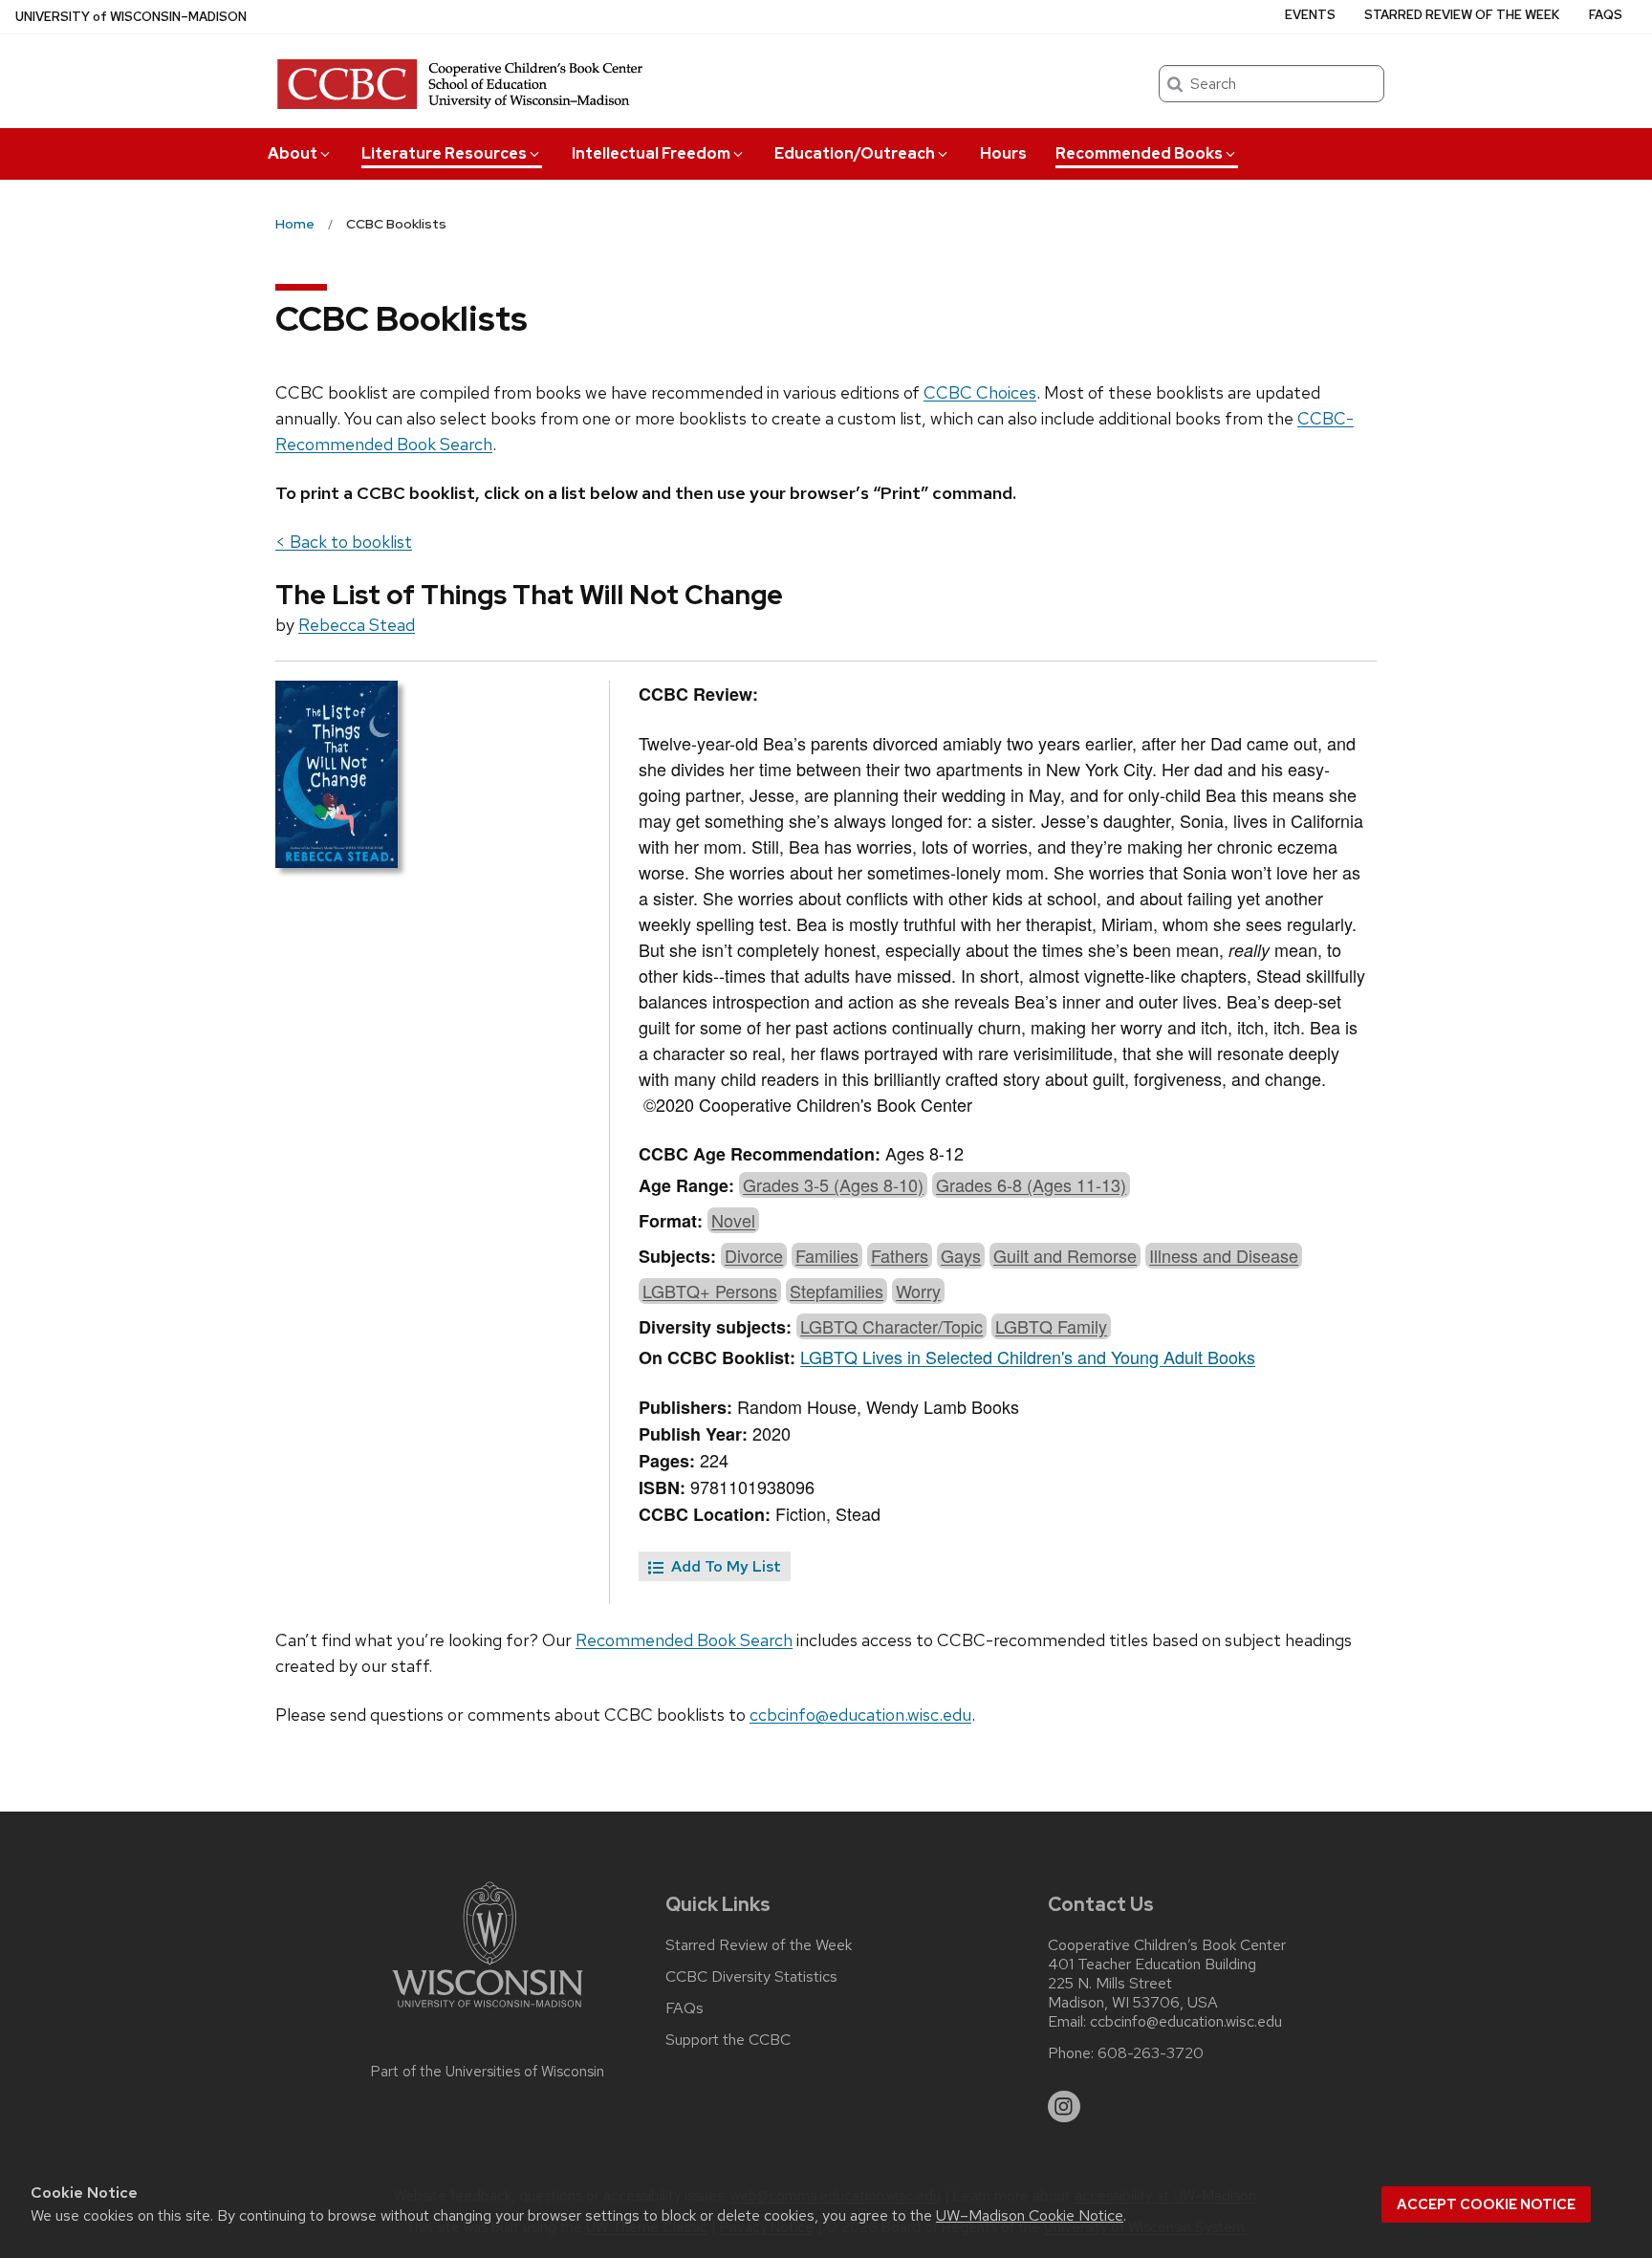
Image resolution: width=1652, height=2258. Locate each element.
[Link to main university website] (488, 2011)
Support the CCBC (728, 2040)
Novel (733, 1220)
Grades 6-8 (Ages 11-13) (1031, 1184)
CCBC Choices (980, 392)
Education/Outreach (855, 153)
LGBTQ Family (1051, 1326)
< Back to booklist (344, 542)
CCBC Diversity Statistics (751, 1977)
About (293, 153)
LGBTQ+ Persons (710, 1291)
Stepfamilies (837, 1291)
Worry (918, 1291)
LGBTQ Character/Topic (891, 1326)
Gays (961, 1255)
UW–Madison (131, 17)
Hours (1003, 153)
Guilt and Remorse (1065, 1255)
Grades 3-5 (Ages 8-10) (833, 1184)
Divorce (754, 1255)
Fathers (900, 1255)
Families (827, 1255)
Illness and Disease (1224, 1255)
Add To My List (724, 1566)
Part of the (488, 2072)
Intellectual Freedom (651, 153)
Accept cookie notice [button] (1486, 2204)
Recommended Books (1139, 153)
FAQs (1606, 15)
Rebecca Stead (357, 625)
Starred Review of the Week (1462, 15)
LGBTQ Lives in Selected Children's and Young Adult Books (1028, 1357)
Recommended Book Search (684, 1640)
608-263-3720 (1151, 2053)
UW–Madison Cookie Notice (1030, 2215)
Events (1310, 15)
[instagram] (1064, 2107)
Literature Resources (444, 153)
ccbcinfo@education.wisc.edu (860, 1715)
